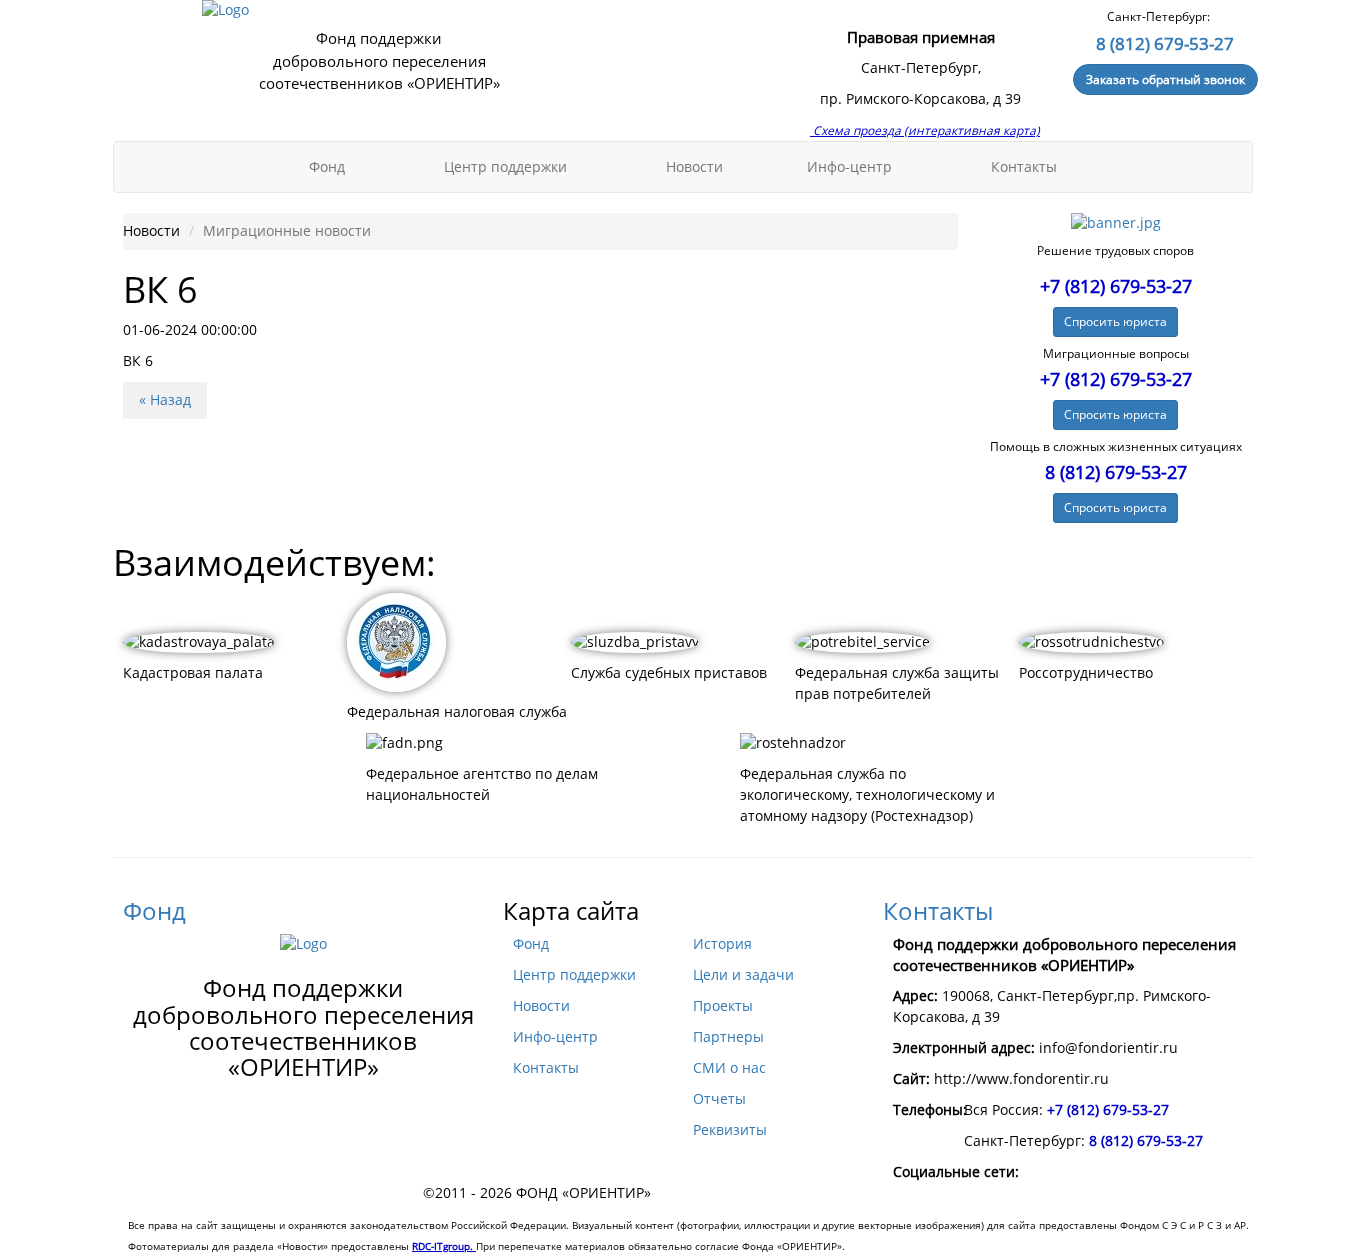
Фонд (329, 167)
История (722, 944)
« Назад (165, 400)
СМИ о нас (729, 1068)
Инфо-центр (851, 167)
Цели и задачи (743, 975)
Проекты (723, 1006)
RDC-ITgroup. (444, 1246)
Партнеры (728, 1037)
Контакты (1024, 167)
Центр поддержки (507, 167)
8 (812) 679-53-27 (1165, 43)
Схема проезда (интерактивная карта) (925, 130)
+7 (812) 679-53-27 (1116, 286)
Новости (694, 167)
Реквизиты (730, 1130)
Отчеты (719, 1099)
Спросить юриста (1115, 321)
